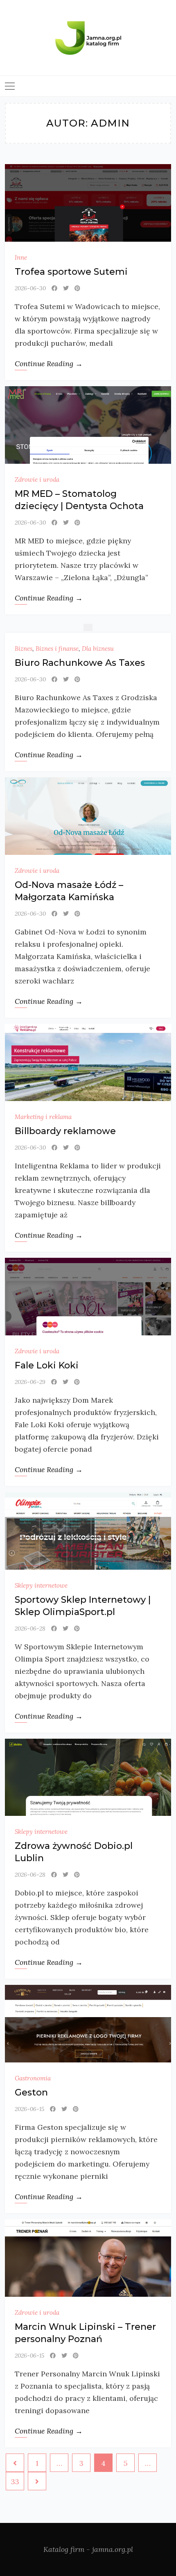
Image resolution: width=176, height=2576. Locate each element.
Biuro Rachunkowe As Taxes (80, 663)
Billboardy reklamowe (65, 1131)
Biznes (24, 648)
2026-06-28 (30, 1628)
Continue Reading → (49, 364)
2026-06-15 (29, 2109)
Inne (21, 257)
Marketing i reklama (43, 1117)
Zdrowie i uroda (37, 479)
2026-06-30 (30, 288)
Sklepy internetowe (41, 1585)
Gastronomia (33, 2078)
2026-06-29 (30, 1382)
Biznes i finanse (57, 648)
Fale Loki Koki (47, 1365)
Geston (31, 2092)
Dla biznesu (98, 648)
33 (15, 2481)
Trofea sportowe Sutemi (71, 272)
